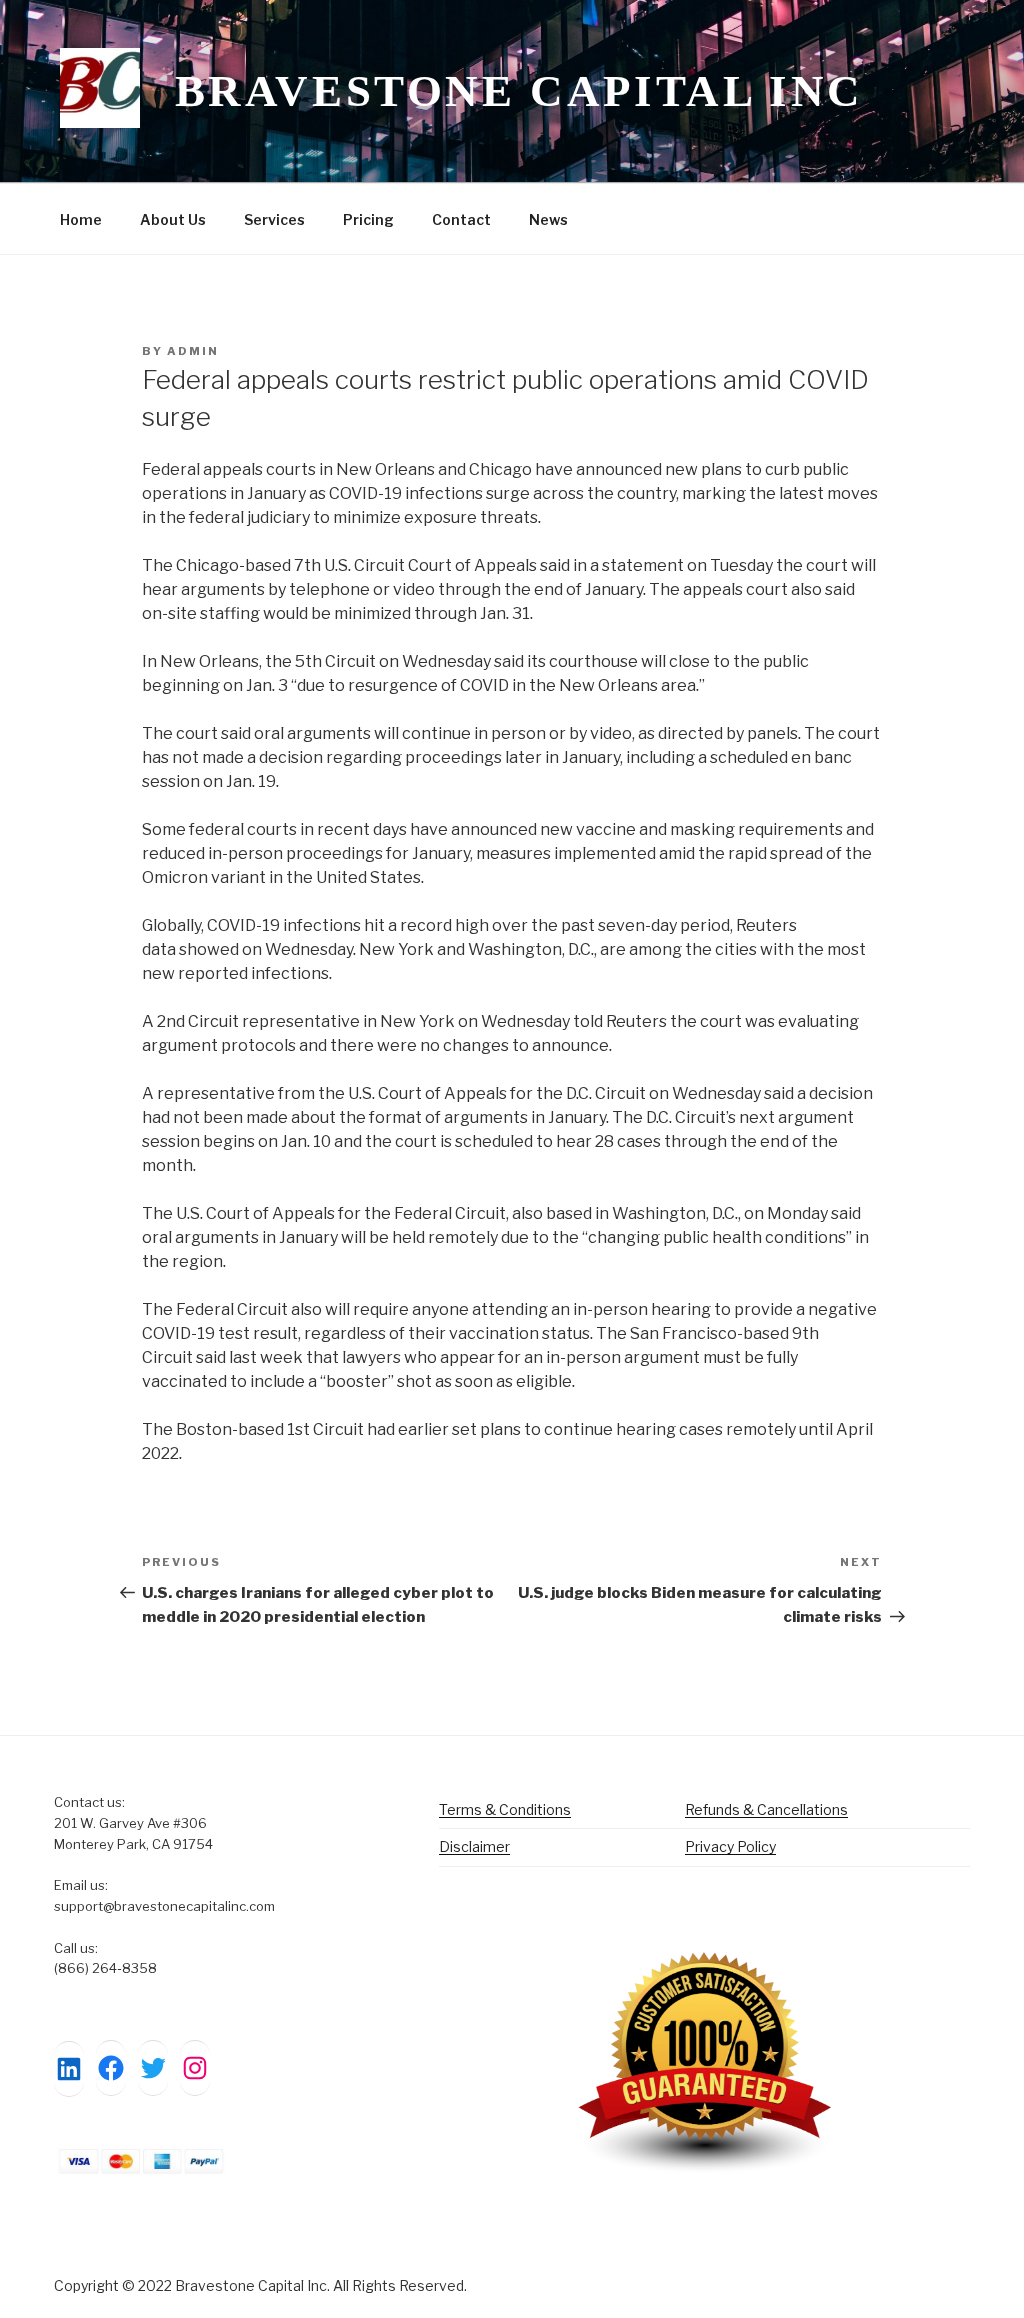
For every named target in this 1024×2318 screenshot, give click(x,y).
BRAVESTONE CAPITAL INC (519, 91)
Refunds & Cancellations (766, 1809)
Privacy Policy (730, 1846)
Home (81, 219)
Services (274, 219)
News (548, 219)
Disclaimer (474, 1846)
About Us (173, 219)
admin (193, 351)
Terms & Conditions (505, 1809)
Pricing (368, 219)
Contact (461, 219)
